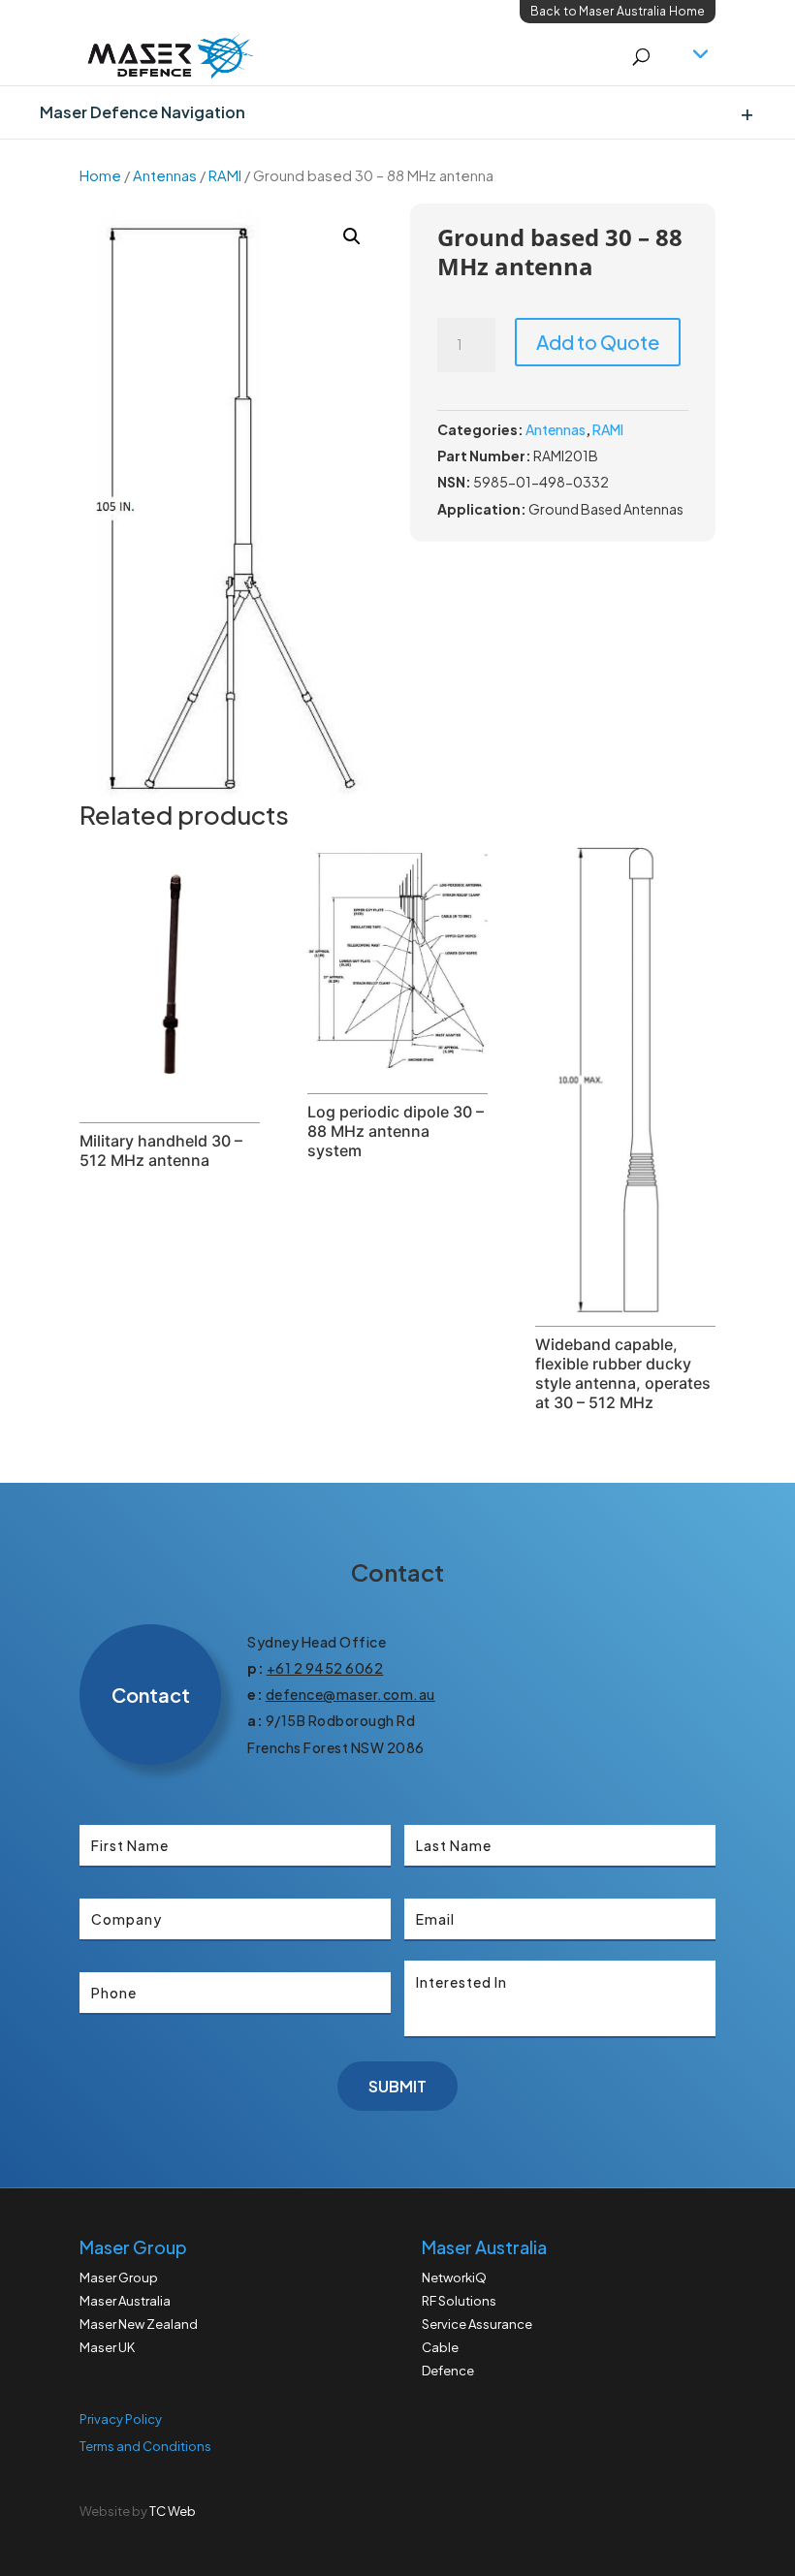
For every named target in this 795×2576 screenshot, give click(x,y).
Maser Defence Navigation (143, 112)
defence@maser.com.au (350, 1694)
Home (100, 175)
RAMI (225, 175)
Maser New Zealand (139, 2324)
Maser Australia (125, 2301)
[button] (352, 236)
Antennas (165, 175)
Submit (397, 2086)
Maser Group (119, 2278)
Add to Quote (598, 342)
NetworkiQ (454, 2278)
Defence (448, 2371)
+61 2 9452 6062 (325, 1668)
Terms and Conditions (145, 2446)
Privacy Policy (121, 2419)
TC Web (173, 2511)
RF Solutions (459, 2301)
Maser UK (107, 2347)
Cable (440, 2347)
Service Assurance (477, 2324)
